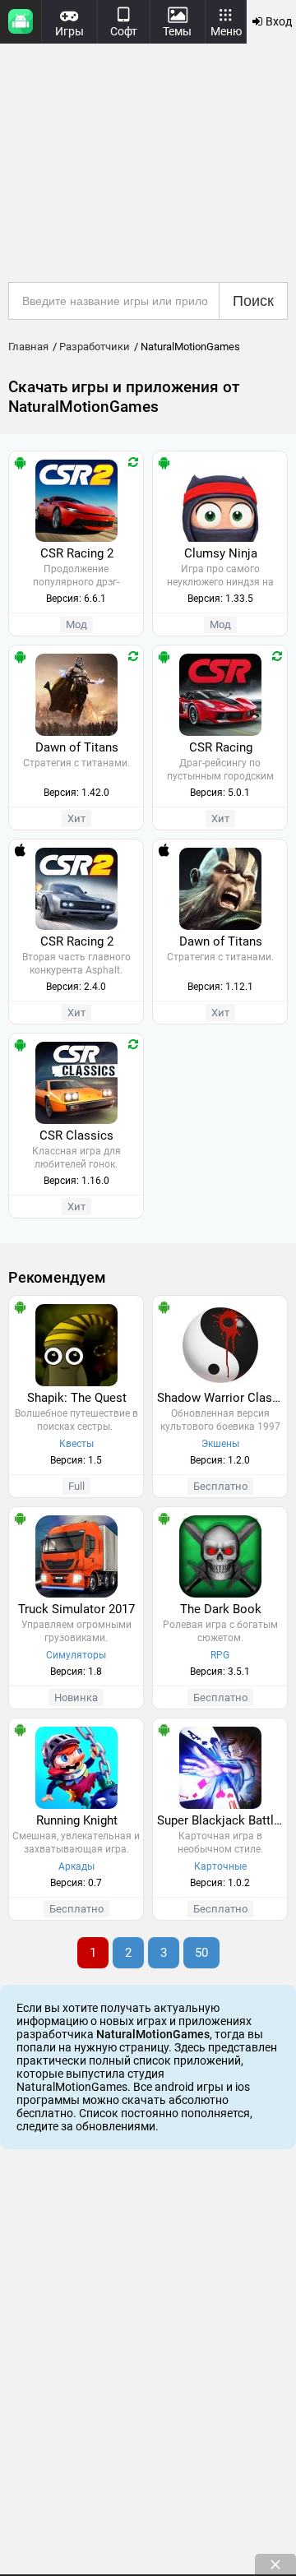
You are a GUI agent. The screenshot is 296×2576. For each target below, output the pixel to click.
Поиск (253, 301)
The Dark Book (221, 1609)
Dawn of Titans (77, 747)
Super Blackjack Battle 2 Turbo (222, 1820)
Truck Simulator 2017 (76, 1609)
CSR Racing (221, 747)
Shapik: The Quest (77, 1398)
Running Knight (77, 1820)
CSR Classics (76, 1135)
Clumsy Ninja (221, 553)
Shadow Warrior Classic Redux (222, 1398)
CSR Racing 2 (77, 553)
